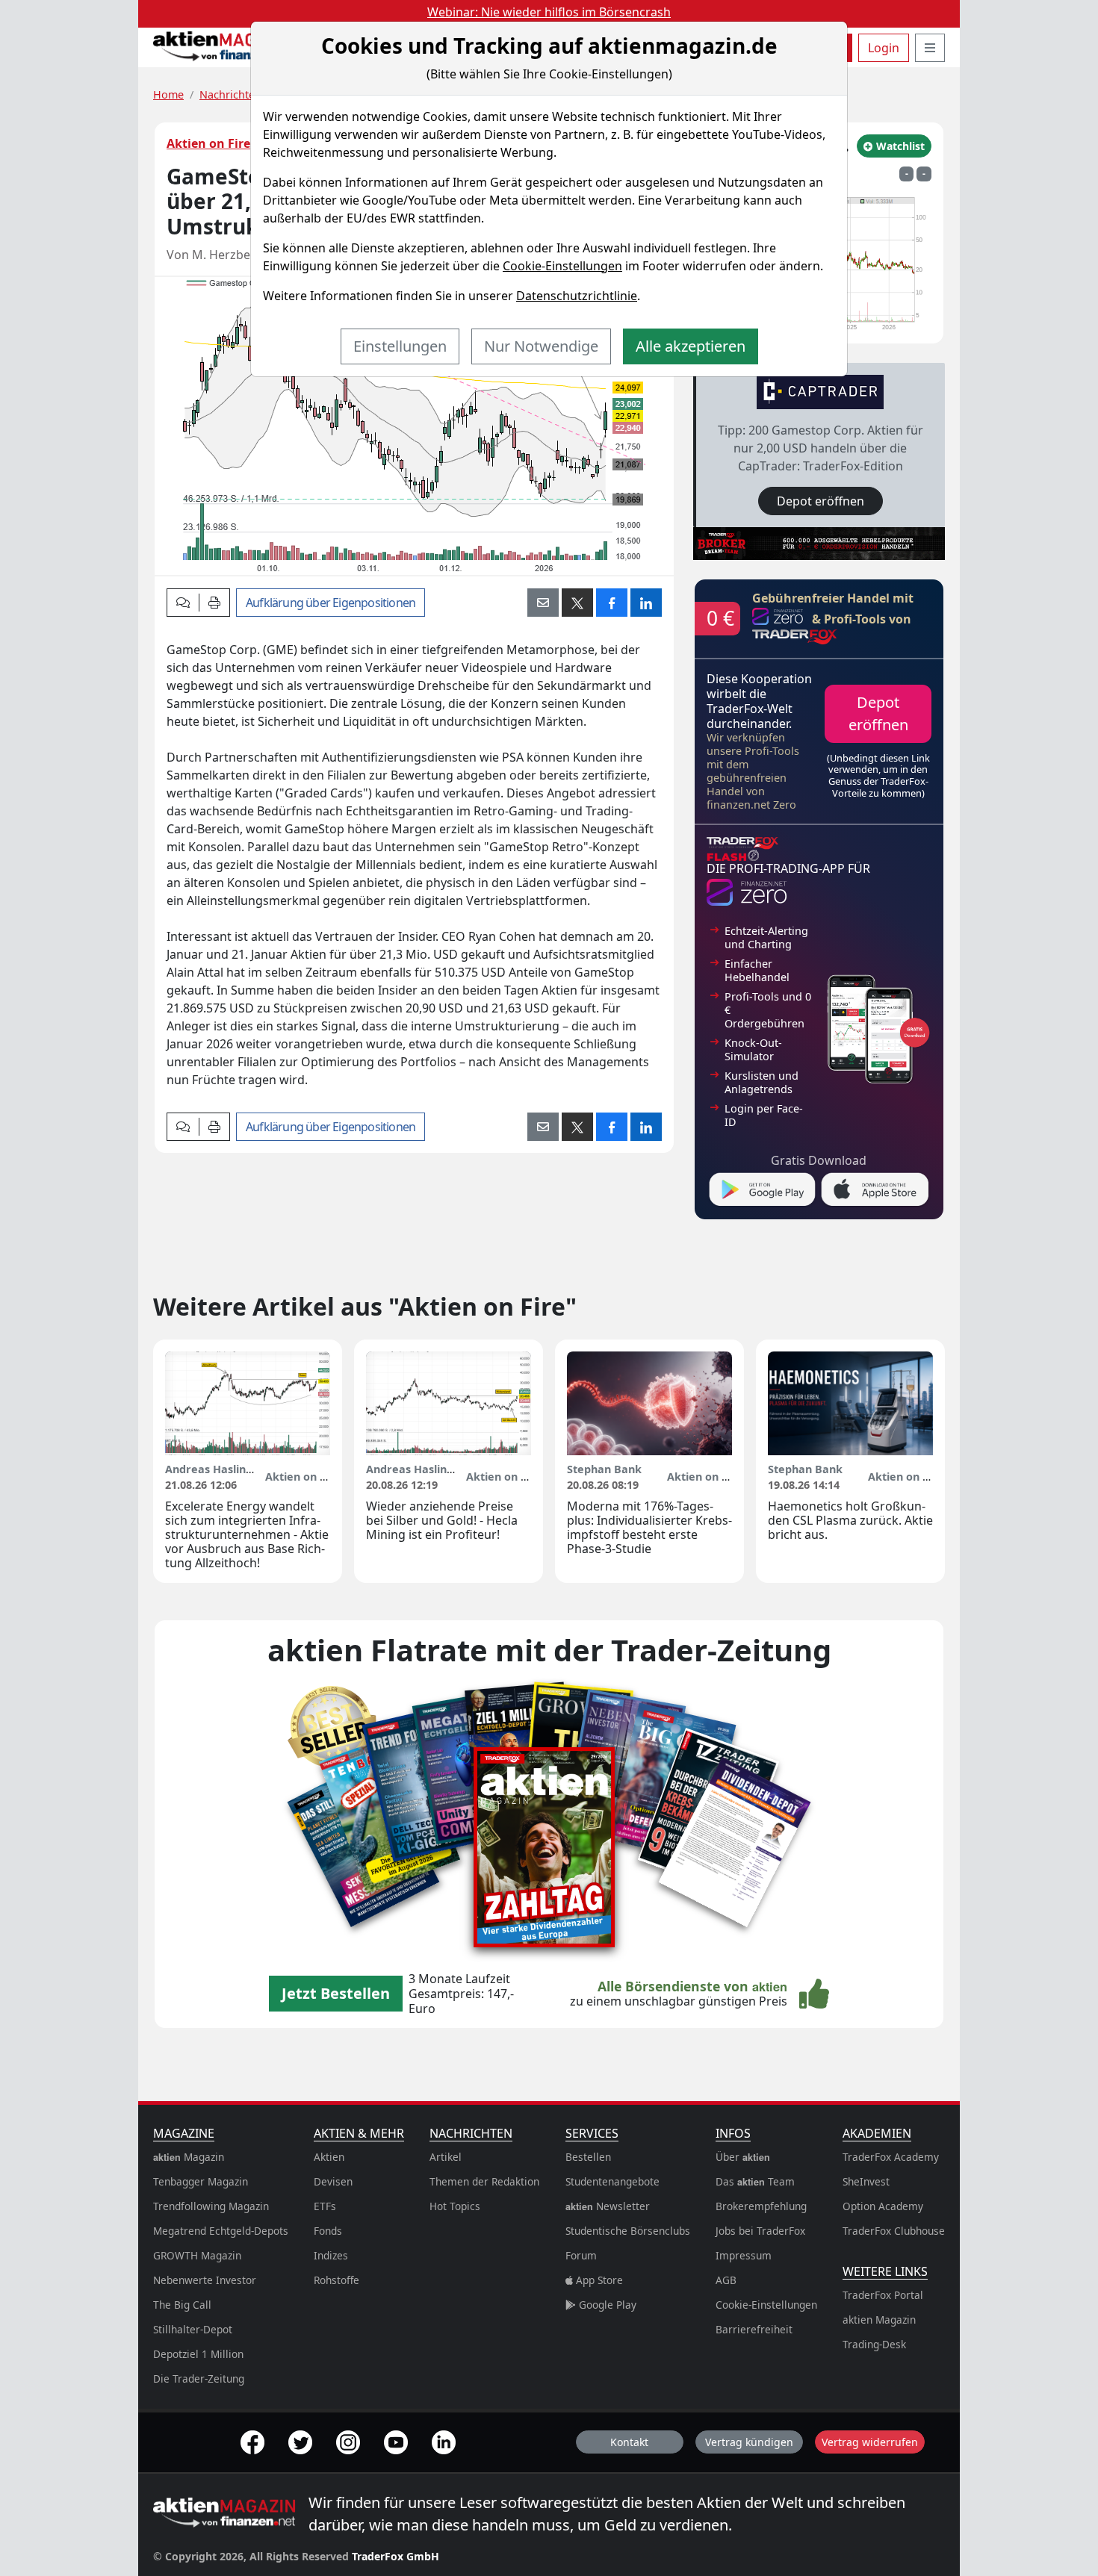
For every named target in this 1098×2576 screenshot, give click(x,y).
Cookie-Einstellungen (562, 266)
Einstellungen (400, 346)
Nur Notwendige (541, 346)
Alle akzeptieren (691, 346)
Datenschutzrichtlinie (577, 296)
